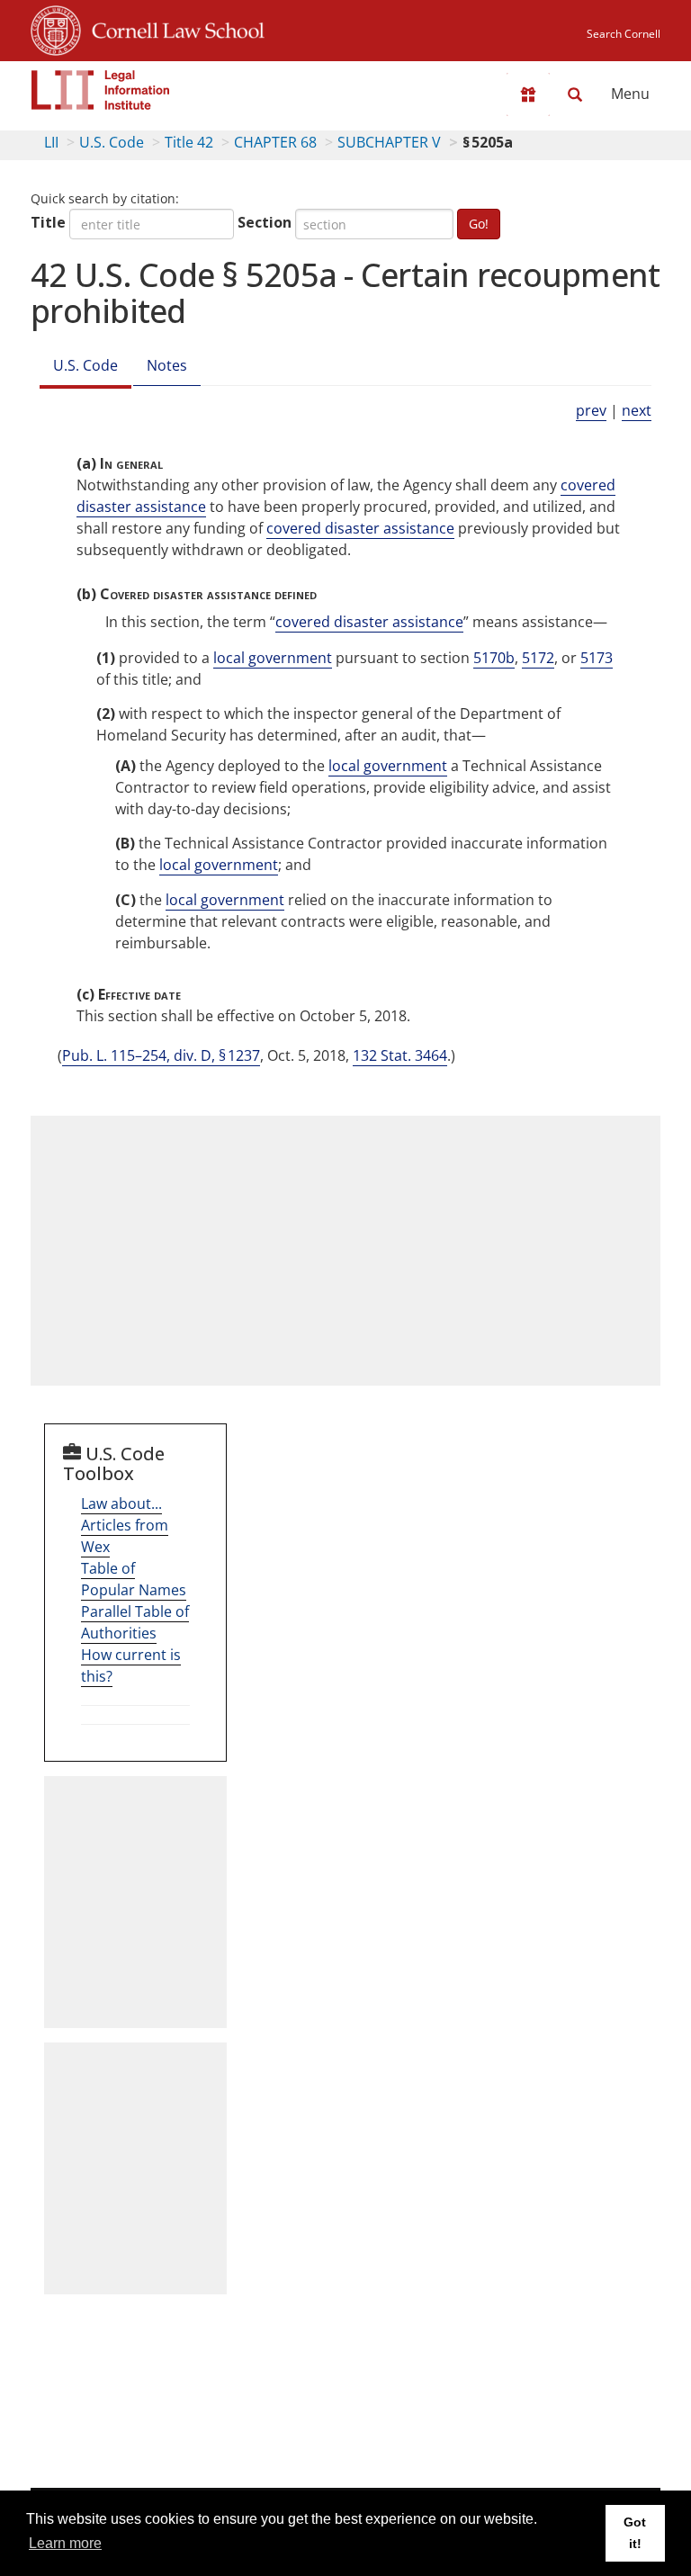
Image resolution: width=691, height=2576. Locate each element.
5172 (538, 658)
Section (265, 222)
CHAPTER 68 (275, 142)
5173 (597, 658)
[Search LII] (575, 94)
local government (273, 658)
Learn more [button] (65, 2543)
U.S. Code (112, 142)
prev (591, 410)
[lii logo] (101, 90)
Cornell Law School (173, 28)
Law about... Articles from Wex (125, 1525)
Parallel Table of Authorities (135, 1622)
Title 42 (189, 142)
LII (51, 142)
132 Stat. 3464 (400, 1055)
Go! (479, 224)
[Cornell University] (56, 28)
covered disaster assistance (360, 528)
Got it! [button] (635, 2533)
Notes (167, 365)
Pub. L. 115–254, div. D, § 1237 (161, 1055)
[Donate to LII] (528, 94)
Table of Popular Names (134, 1579)
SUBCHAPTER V (389, 142)
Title (48, 222)
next (637, 410)
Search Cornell (624, 34)
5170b (494, 658)
